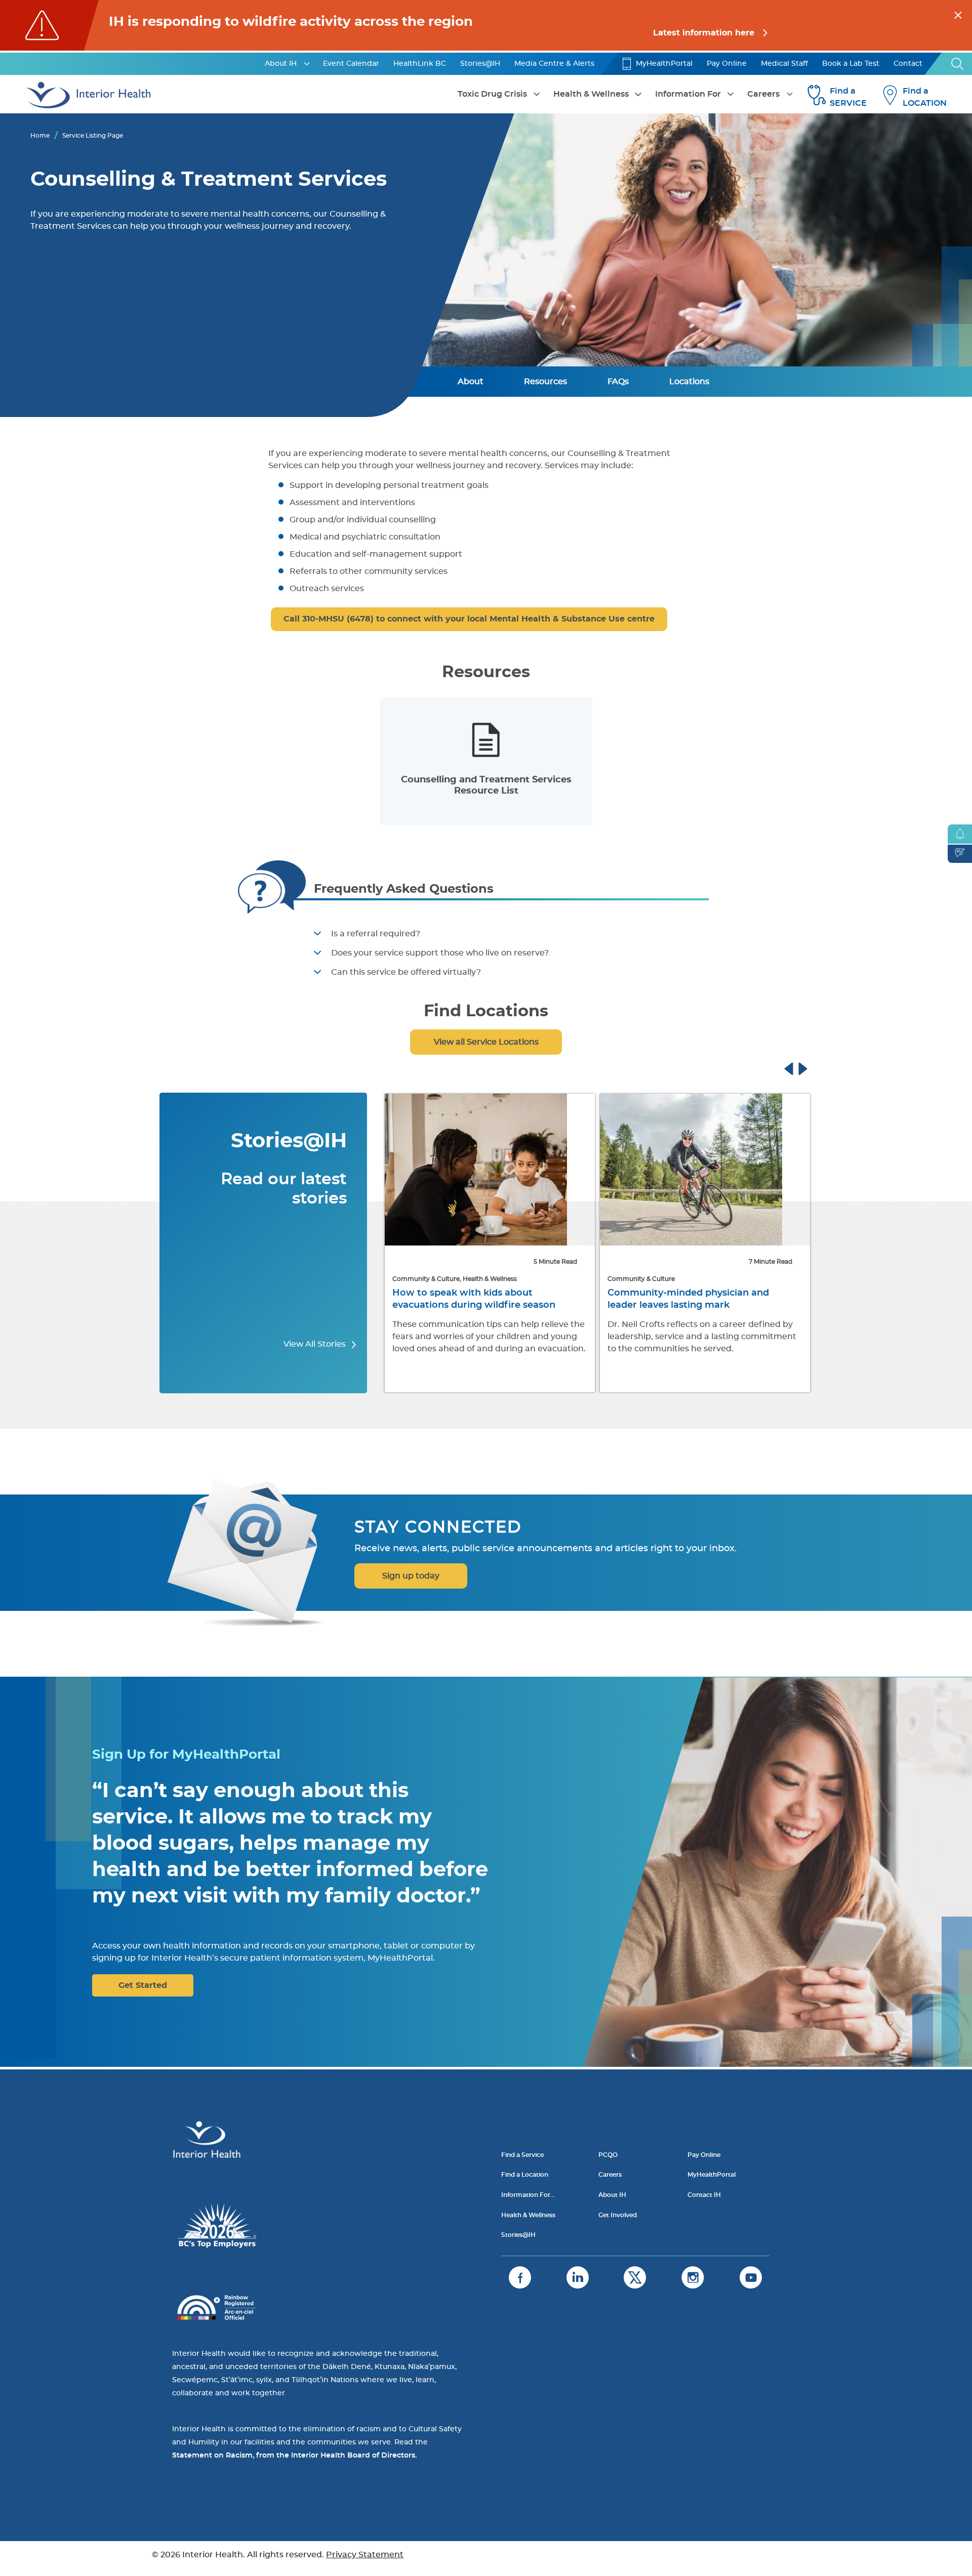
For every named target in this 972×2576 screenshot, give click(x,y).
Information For (688, 94)
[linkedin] (578, 2277)
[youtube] (751, 2277)
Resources (545, 382)
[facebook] (520, 2277)
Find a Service (522, 2155)
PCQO (608, 2155)
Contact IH (704, 2195)
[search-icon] (958, 64)
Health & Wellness (591, 94)
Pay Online (727, 64)
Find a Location (525, 2175)
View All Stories (316, 1344)
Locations (689, 382)
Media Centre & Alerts (554, 64)
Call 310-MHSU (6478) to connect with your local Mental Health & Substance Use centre (469, 619)
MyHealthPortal (664, 64)
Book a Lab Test (851, 64)
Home (40, 136)
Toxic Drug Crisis (492, 94)
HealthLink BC (420, 64)
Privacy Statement (365, 2555)
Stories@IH (480, 64)
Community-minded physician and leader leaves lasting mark (473, 1299)
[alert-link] (486, 25)
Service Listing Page (93, 136)
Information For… (528, 2195)
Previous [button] (798, 1067)
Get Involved (618, 2215)
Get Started (143, 1985)
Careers (763, 94)
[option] (486, 761)
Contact (908, 64)
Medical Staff (784, 64)
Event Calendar (351, 64)
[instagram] (693, 2277)
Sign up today (411, 1576)
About (471, 382)
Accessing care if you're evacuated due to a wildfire (698, 1299)
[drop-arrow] (307, 64)
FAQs (618, 382)
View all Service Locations (486, 1042)
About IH (281, 64)
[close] (958, 14)
